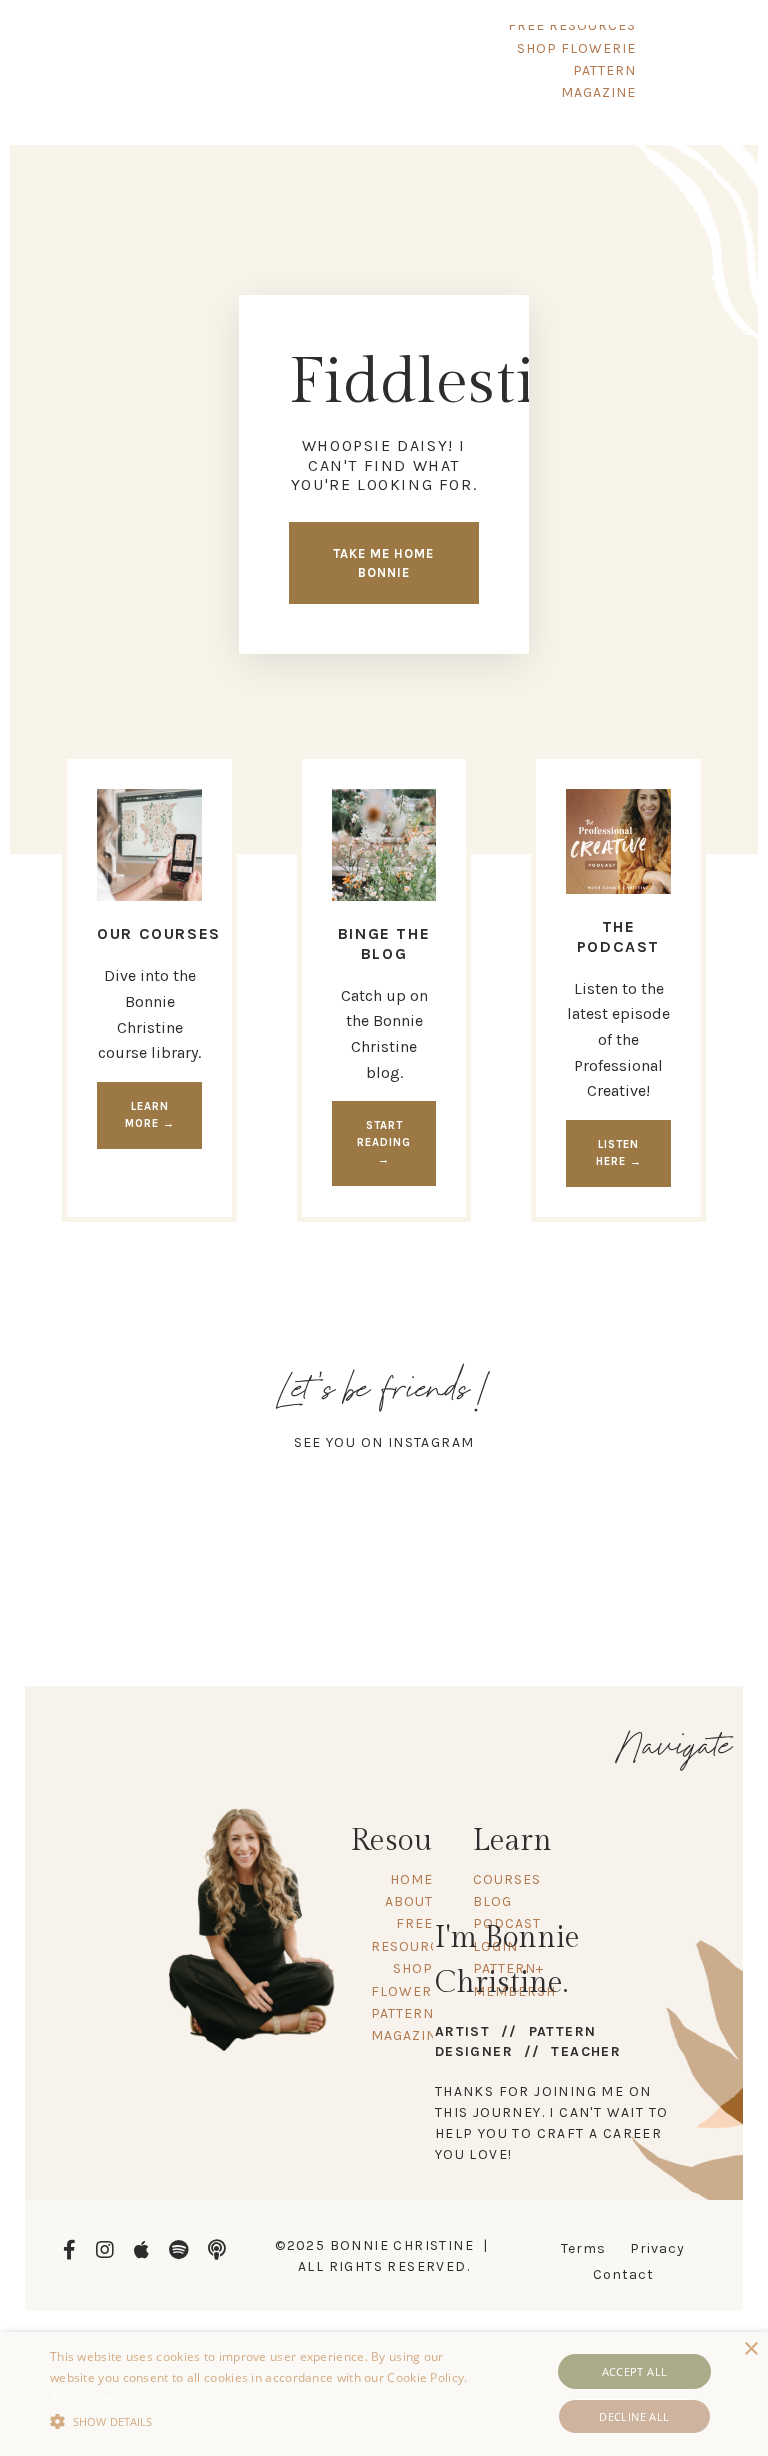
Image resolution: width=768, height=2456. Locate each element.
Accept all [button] (635, 2371)
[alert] (384, 2394)
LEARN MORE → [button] (150, 1115)
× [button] (750, 2349)
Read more (82, 2397)
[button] (267, 2421)
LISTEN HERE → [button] (619, 1153)
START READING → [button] (384, 1142)
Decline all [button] (634, 2416)
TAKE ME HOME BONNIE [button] (383, 563)
